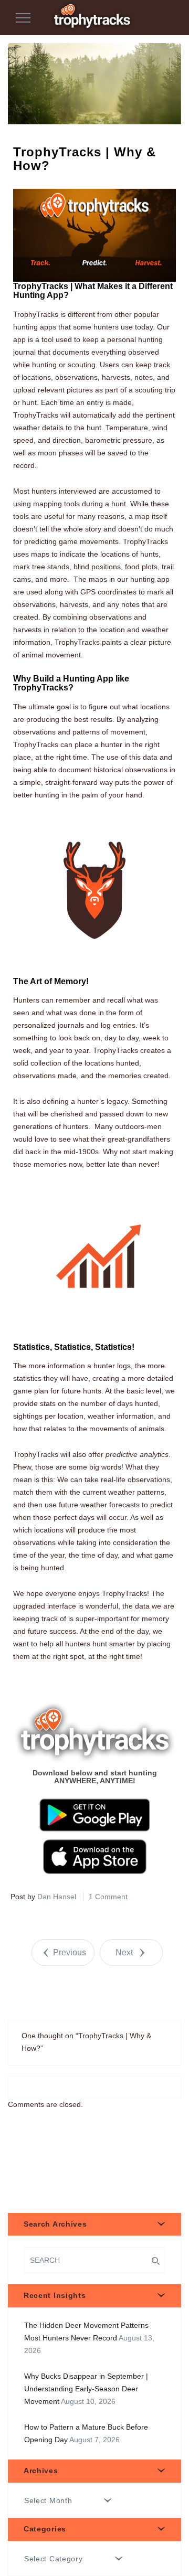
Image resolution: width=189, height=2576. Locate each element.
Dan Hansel (57, 1897)
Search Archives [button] (55, 2224)
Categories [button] (45, 2529)
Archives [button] (41, 2471)
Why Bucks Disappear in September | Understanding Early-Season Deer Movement (86, 2389)
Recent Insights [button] (55, 2295)
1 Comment (108, 1897)
